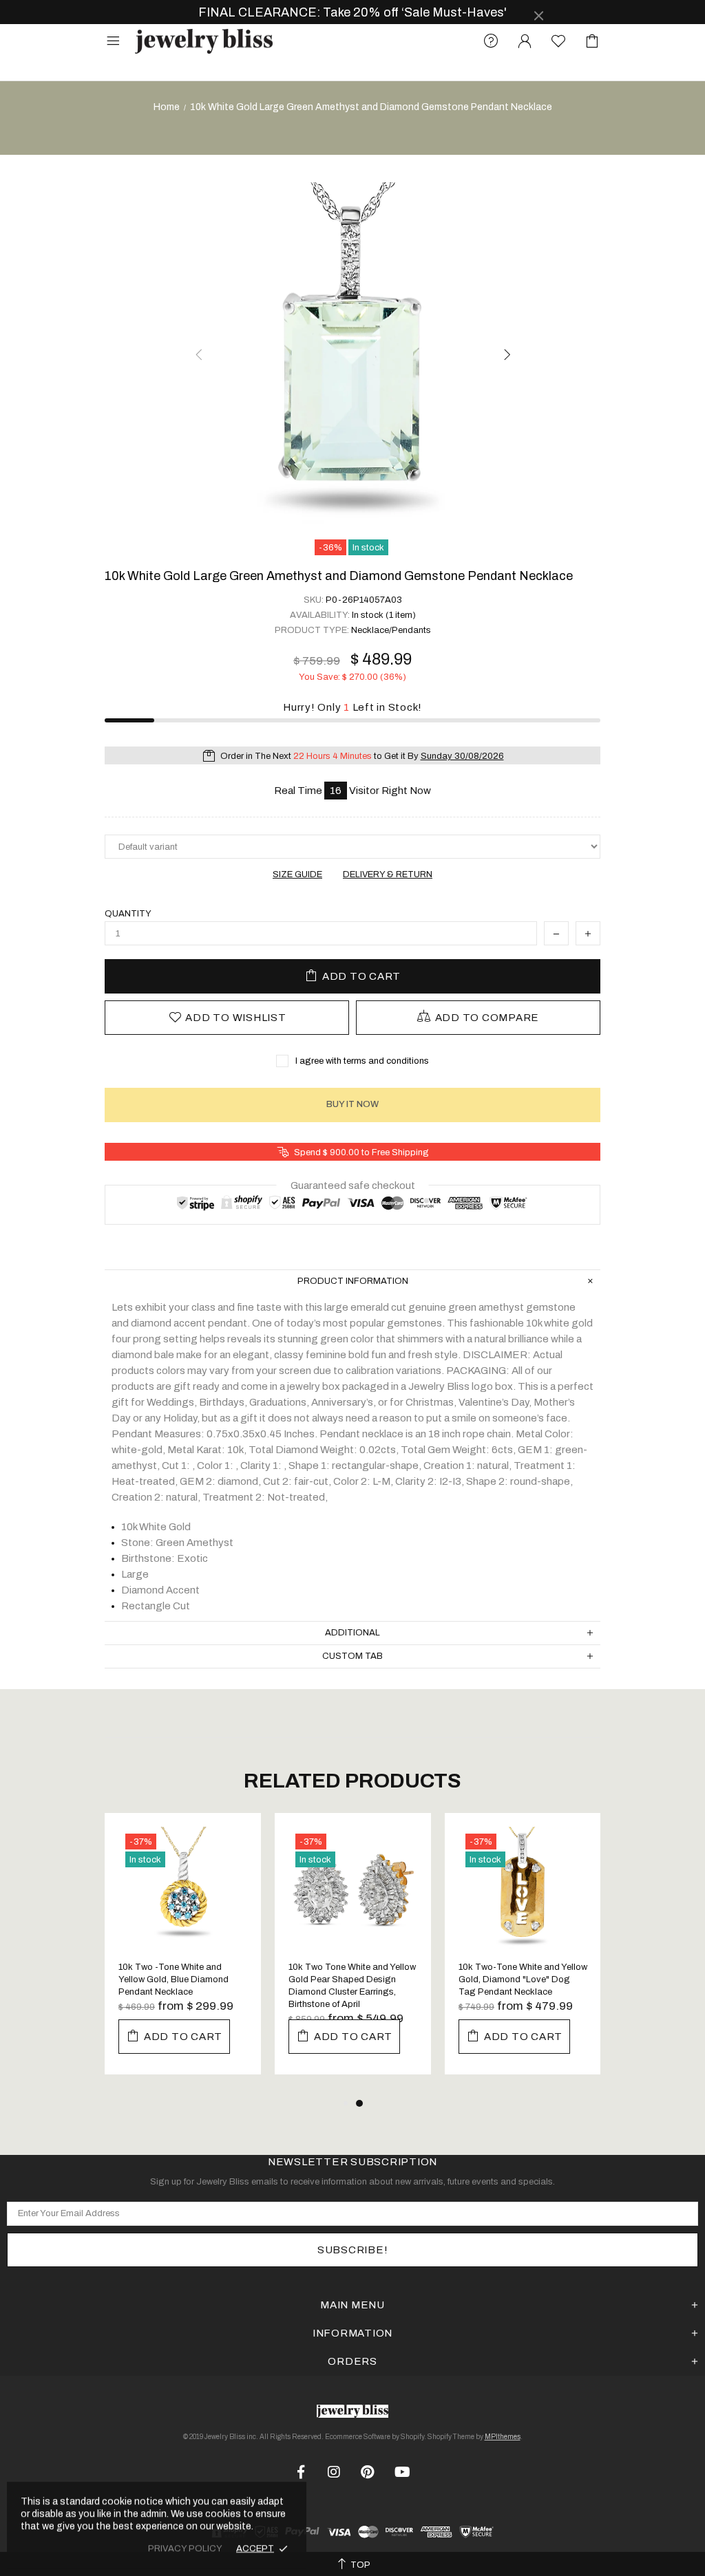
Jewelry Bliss (204, 42)
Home (167, 107)
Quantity (128, 914)
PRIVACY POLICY (185, 2548)
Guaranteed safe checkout (353, 1185)
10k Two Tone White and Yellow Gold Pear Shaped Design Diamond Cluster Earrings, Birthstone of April (352, 1986)
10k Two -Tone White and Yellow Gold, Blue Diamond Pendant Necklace (173, 1979)
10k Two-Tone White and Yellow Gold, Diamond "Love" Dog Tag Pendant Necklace (523, 1979)
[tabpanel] (183, 1954)
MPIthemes (503, 2437)
